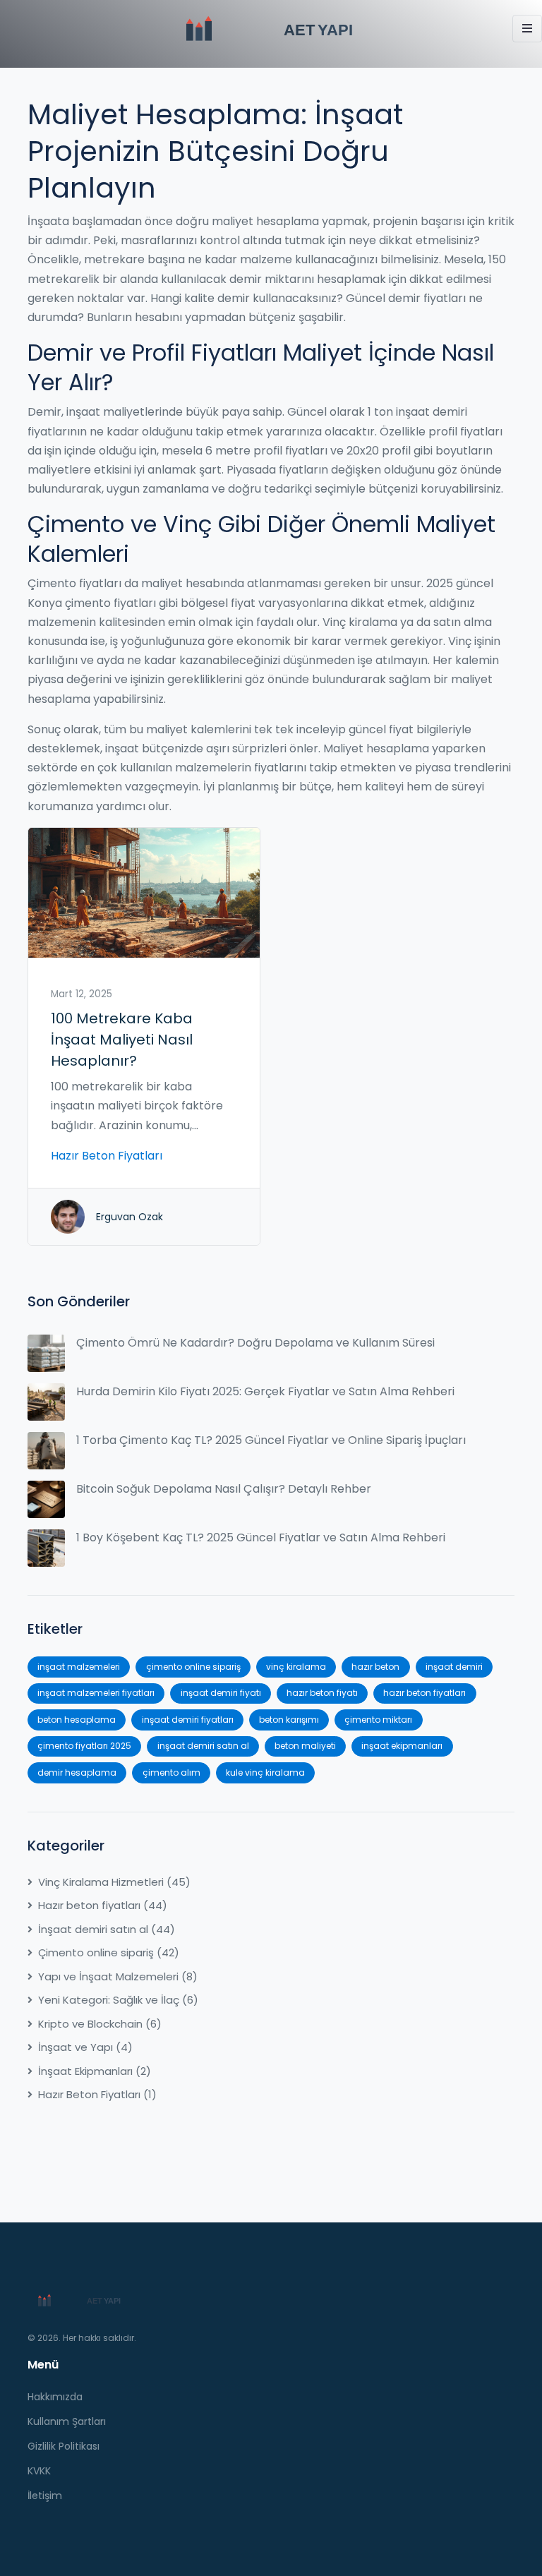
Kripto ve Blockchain (100, 2024)
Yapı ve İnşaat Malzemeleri (118, 1976)
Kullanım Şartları (67, 2421)
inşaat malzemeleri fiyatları (96, 1693)
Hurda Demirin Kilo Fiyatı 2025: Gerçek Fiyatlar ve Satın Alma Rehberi (265, 1391)
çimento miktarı (378, 1720)
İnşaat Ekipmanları (95, 2071)
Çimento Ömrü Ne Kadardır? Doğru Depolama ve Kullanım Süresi (255, 1343)
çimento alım (171, 1772)
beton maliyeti (305, 1746)
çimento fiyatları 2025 (84, 1746)
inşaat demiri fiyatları (188, 1720)
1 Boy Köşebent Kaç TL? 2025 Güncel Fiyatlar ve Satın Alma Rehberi (261, 1537)
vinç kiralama (296, 1667)
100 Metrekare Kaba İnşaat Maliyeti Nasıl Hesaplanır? (122, 1040)
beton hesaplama (77, 1720)
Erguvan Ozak (130, 1217)
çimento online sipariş (193, 1667)
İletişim (45, 2496)
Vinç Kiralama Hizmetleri (114, 1882)
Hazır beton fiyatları (103, 1905)
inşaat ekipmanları (402, 1746)
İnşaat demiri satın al (107, 1929)
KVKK (39, 2471)
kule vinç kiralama (265, 1772)
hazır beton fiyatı (322, 1693)
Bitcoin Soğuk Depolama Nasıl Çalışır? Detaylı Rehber (224, 1489)
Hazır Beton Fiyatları (107, 1156)
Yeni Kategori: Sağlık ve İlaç (118, 2000)
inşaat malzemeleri (79, 1667)
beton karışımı (289, 1720)
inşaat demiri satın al (203, 1746)
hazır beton (375, 1667)
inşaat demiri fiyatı (221, 1693)
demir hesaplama (77, 1772)
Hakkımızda (55, 2397)
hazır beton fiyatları (424, 1693)
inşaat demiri (454, 1667)
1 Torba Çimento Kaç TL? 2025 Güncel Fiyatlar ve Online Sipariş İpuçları (271, 1440)
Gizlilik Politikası (64, 2446)
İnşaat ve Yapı (85, 2047)
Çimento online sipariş (109, 1952)
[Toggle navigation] (527, 29)
